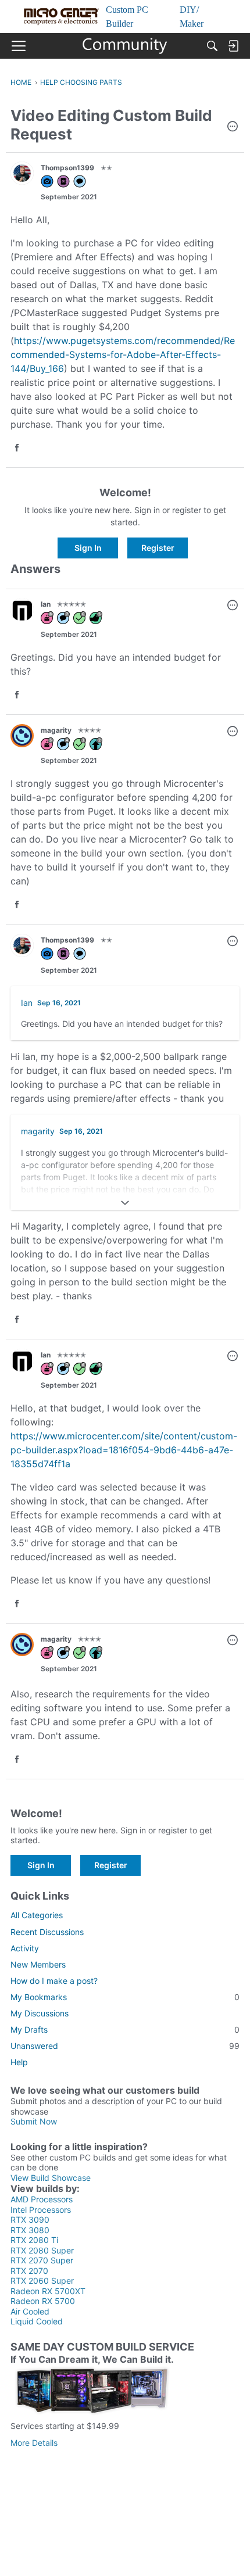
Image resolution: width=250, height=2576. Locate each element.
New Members (38, 1964)
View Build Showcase (51, 2178)
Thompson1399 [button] (67, 168)
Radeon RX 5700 (43, 2301)
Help (19, 2062)
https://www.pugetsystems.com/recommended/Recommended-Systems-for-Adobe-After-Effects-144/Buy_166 (123, 354)
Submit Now (34, 2121)
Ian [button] (46, 604)
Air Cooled (30, 2311)
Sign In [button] (88, 548)
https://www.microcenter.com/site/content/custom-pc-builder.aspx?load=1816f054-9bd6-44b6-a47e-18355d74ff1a (124, 1450)
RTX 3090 (30, 2219)
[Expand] (125, 1203)
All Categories (37, 1915)
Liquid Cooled (37, 2321)
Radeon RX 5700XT (48, 2291)
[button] (233, 127)
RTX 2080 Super (42, 2250)
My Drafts (125, 2029)
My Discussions (40, 2013)
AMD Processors (42, 2199)
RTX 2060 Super (42, 2281)
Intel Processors (41, 2210)
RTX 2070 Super (42, 2260)
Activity (25, 1948)
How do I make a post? (54, 1981)
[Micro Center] (125, 46)
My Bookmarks (125, 1997)
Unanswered (125, 2046)
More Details (34, 2443)
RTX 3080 (30, 2230)
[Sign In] (233, 46)
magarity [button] (56, 730)
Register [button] (158, 548)
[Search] (212, 46)
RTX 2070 (29, 2271)
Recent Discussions (47, 1932)
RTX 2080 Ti (34, 2240)
